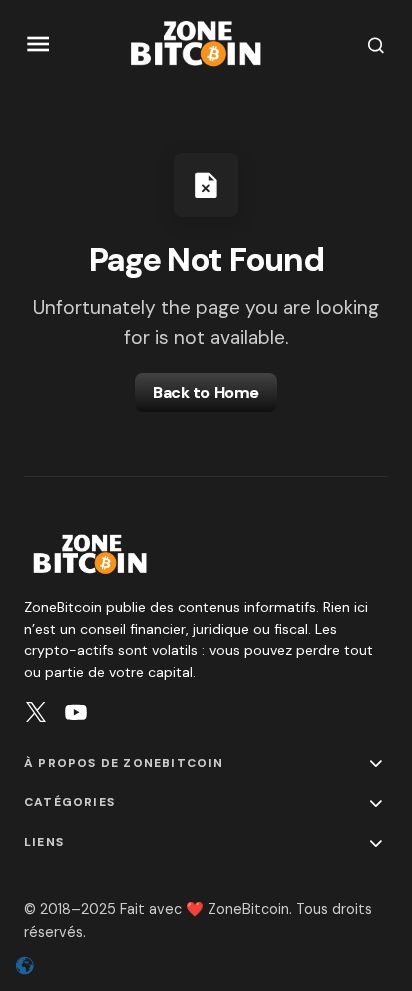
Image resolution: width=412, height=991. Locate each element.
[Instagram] (36, 712)
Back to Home (205, 392)
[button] (38, 44)
